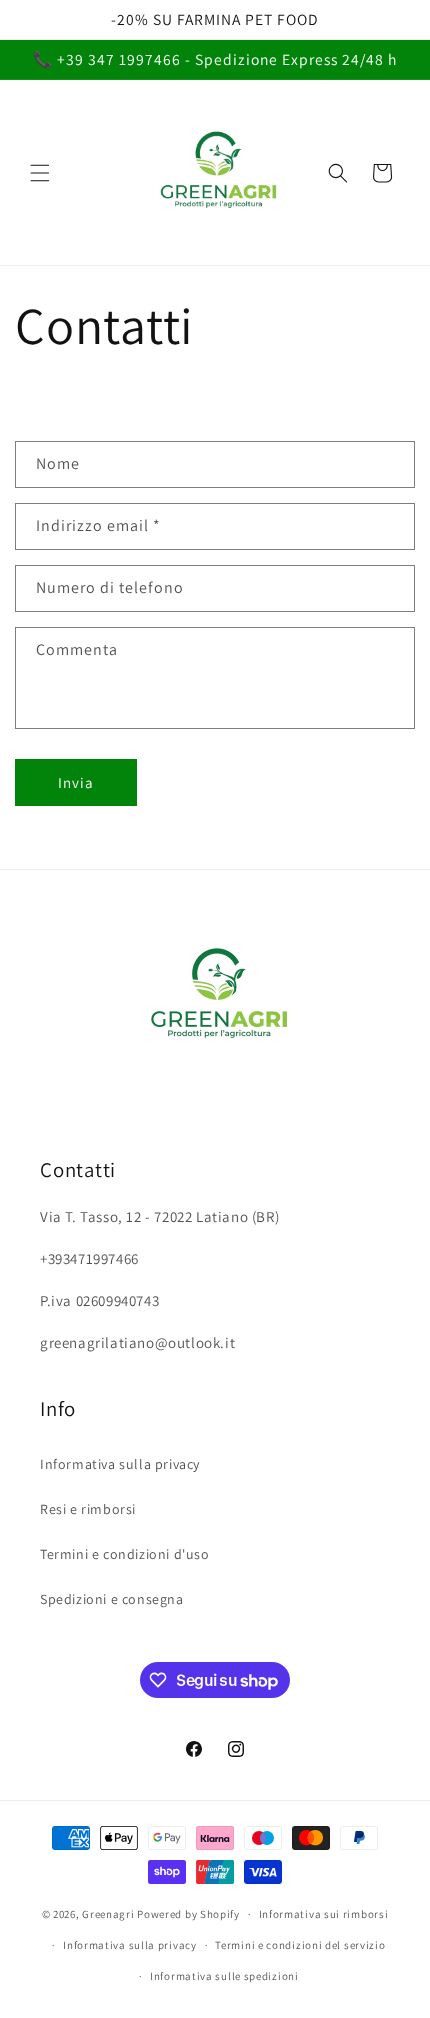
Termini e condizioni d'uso (125, 1554)
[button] (40, 173)
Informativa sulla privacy (120, 1464)
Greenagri (109, 1914)
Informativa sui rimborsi (324, 1914)
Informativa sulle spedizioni (224, 1976)
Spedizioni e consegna (112, 1599)
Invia (76, 782)
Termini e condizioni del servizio (300, 1945)
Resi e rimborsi (88, 1509)
